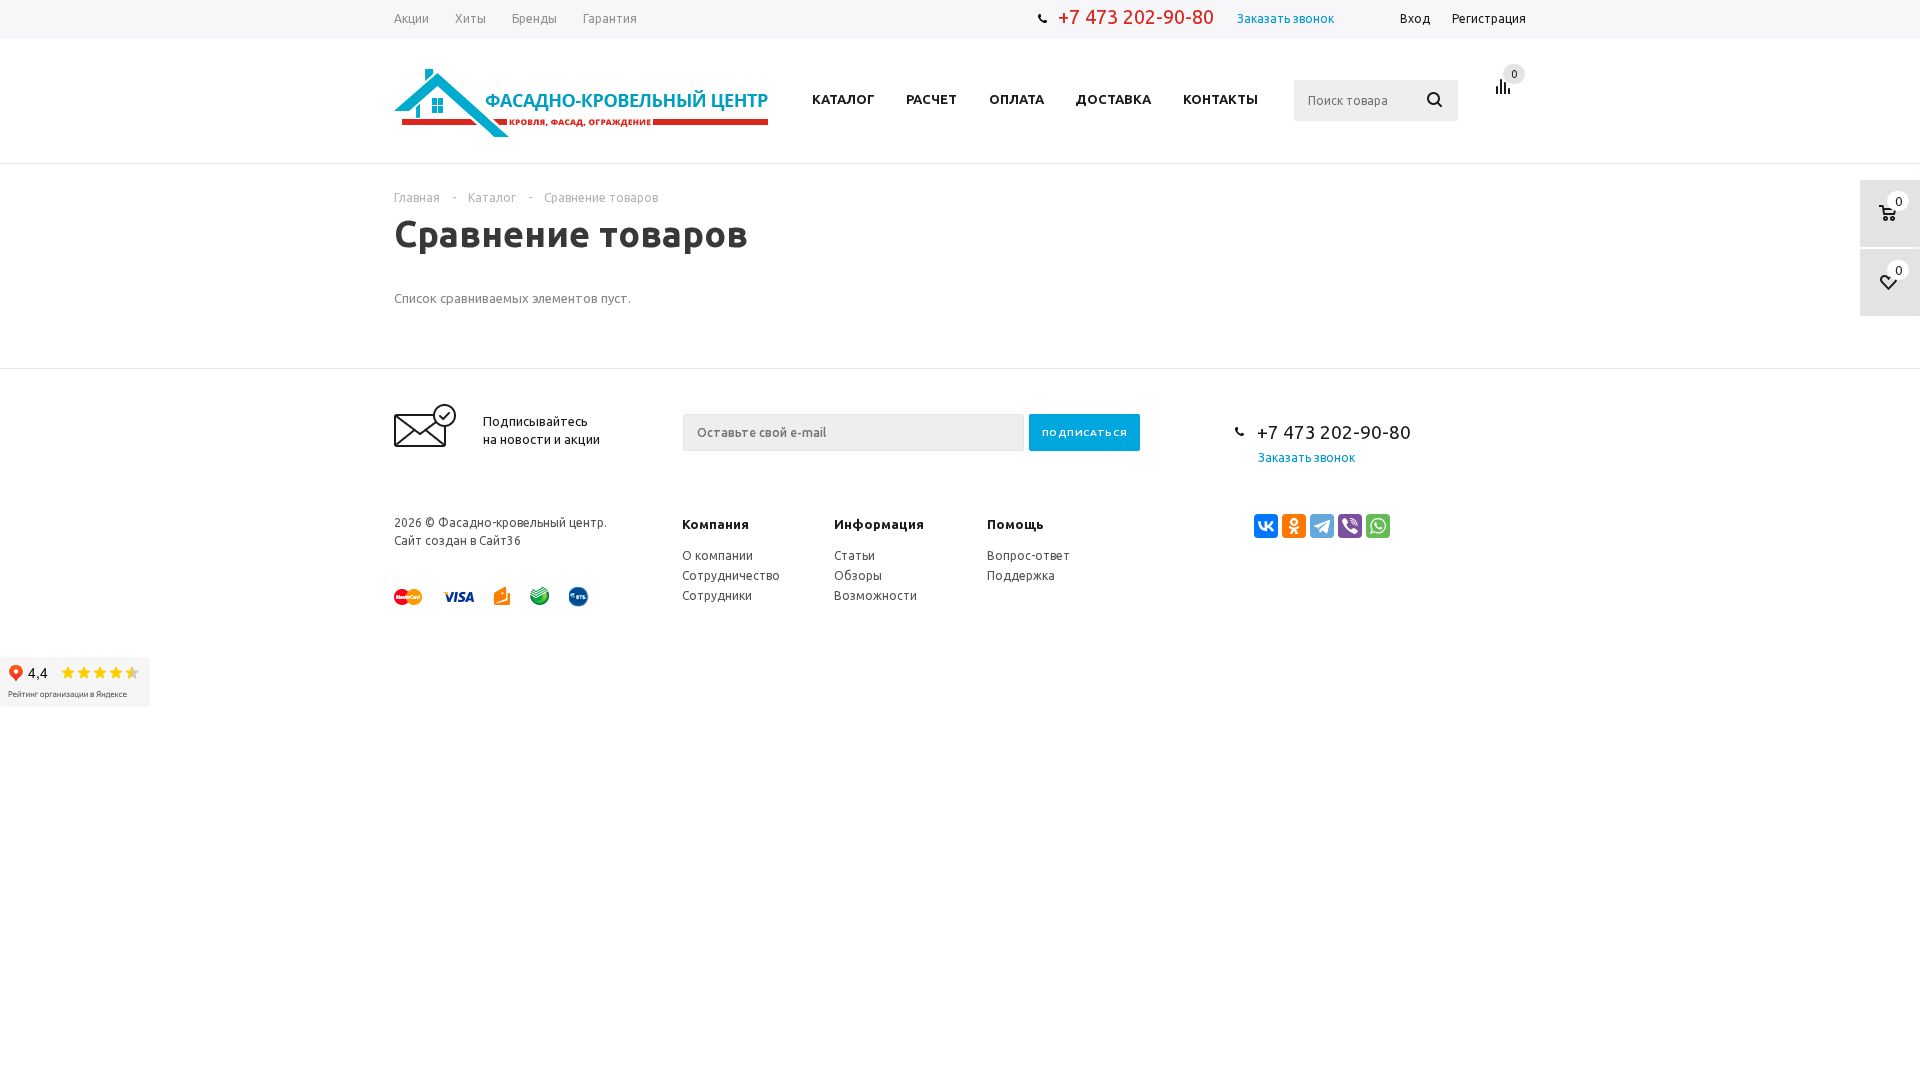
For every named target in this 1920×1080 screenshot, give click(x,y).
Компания (715, 524)
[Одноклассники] (1294, 526)
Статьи (854, 555)
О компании (717, 555)
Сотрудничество (731, 575)
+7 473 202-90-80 (1136, 16)
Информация (879, 524)
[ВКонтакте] (1266, 526)
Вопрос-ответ (1028, 555)
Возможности (875, 595)
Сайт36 (500, 540)
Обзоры (858, 575)
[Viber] (1350, 526)
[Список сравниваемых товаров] (1506, 94)
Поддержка (1021, 575)
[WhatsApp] (1378, 526)
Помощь (1015, 524)
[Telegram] (1322, 526)
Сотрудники (717, 595)
